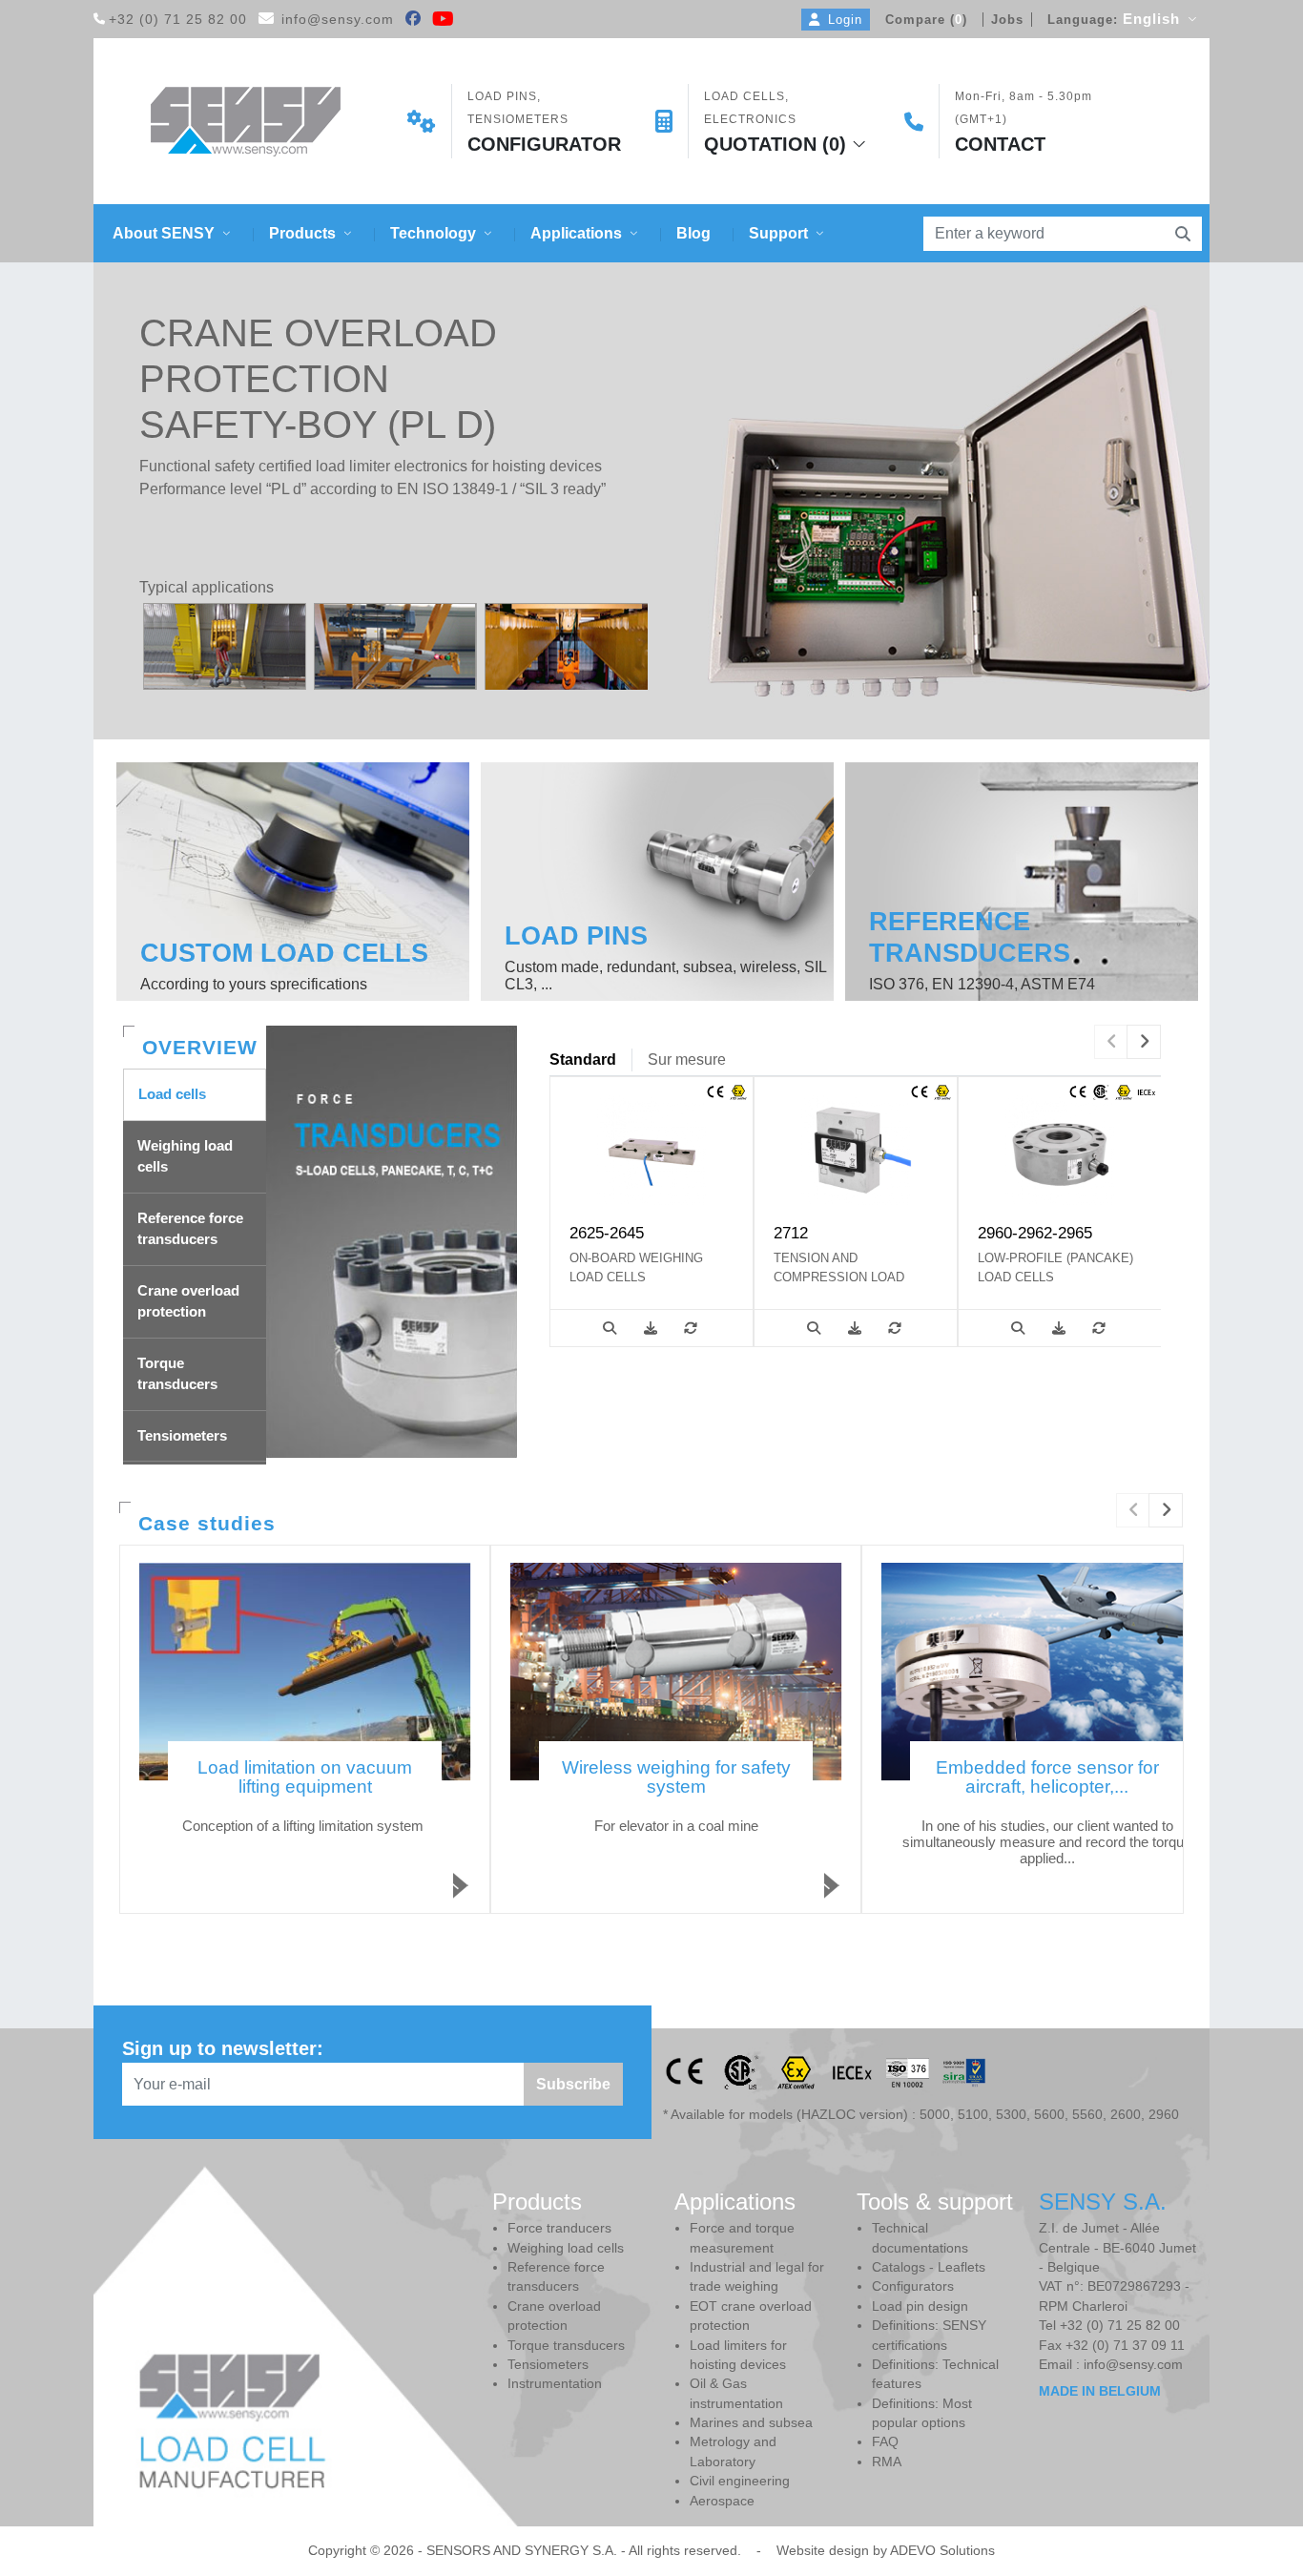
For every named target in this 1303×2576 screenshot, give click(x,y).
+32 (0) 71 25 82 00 (178, 20)
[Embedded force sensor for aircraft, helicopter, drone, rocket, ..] (1047, 1671)
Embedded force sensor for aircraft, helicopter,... (1047, 1777)
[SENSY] (246, 122)
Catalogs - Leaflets (929, 2267)
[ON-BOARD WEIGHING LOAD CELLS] (651, 1149)
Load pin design (920, 2306)
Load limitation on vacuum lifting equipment (305, 1777)
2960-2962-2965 (1035, 1233)
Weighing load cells (566, 2248)
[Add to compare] (691, 1328)
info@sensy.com (338, 20)
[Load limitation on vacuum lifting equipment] (305, 1671)
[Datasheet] (651, 1328)
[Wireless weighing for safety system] (676, 1671)
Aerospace (722, 2501)
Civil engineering (740, 2481)
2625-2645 (607, 1233)
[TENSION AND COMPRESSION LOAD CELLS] (855, 1149)
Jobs (1007, 20)
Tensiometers (548, 2365)
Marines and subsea (751, 2423)
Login (845, 20)
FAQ (885, 2442)
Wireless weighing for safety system (676, 1777)
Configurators (913, 2286)
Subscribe (573, 2084)
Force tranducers (559, 2228)
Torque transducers (566, 2346)
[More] (610, 1328)
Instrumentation (555, 2384)
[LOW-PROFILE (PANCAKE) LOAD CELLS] (1059, 1149)
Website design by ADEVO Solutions (886, 2551)
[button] (172, 233)
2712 (791, 1233)
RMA (887, 2462)
